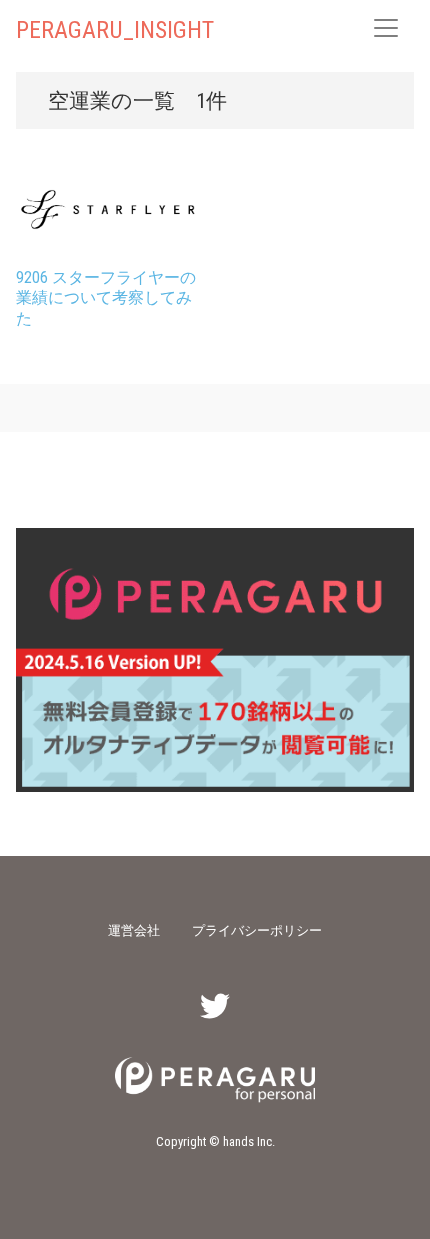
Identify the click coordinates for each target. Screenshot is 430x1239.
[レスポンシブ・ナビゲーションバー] (386, 28)
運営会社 (134, 929)
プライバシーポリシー (257, 929)
